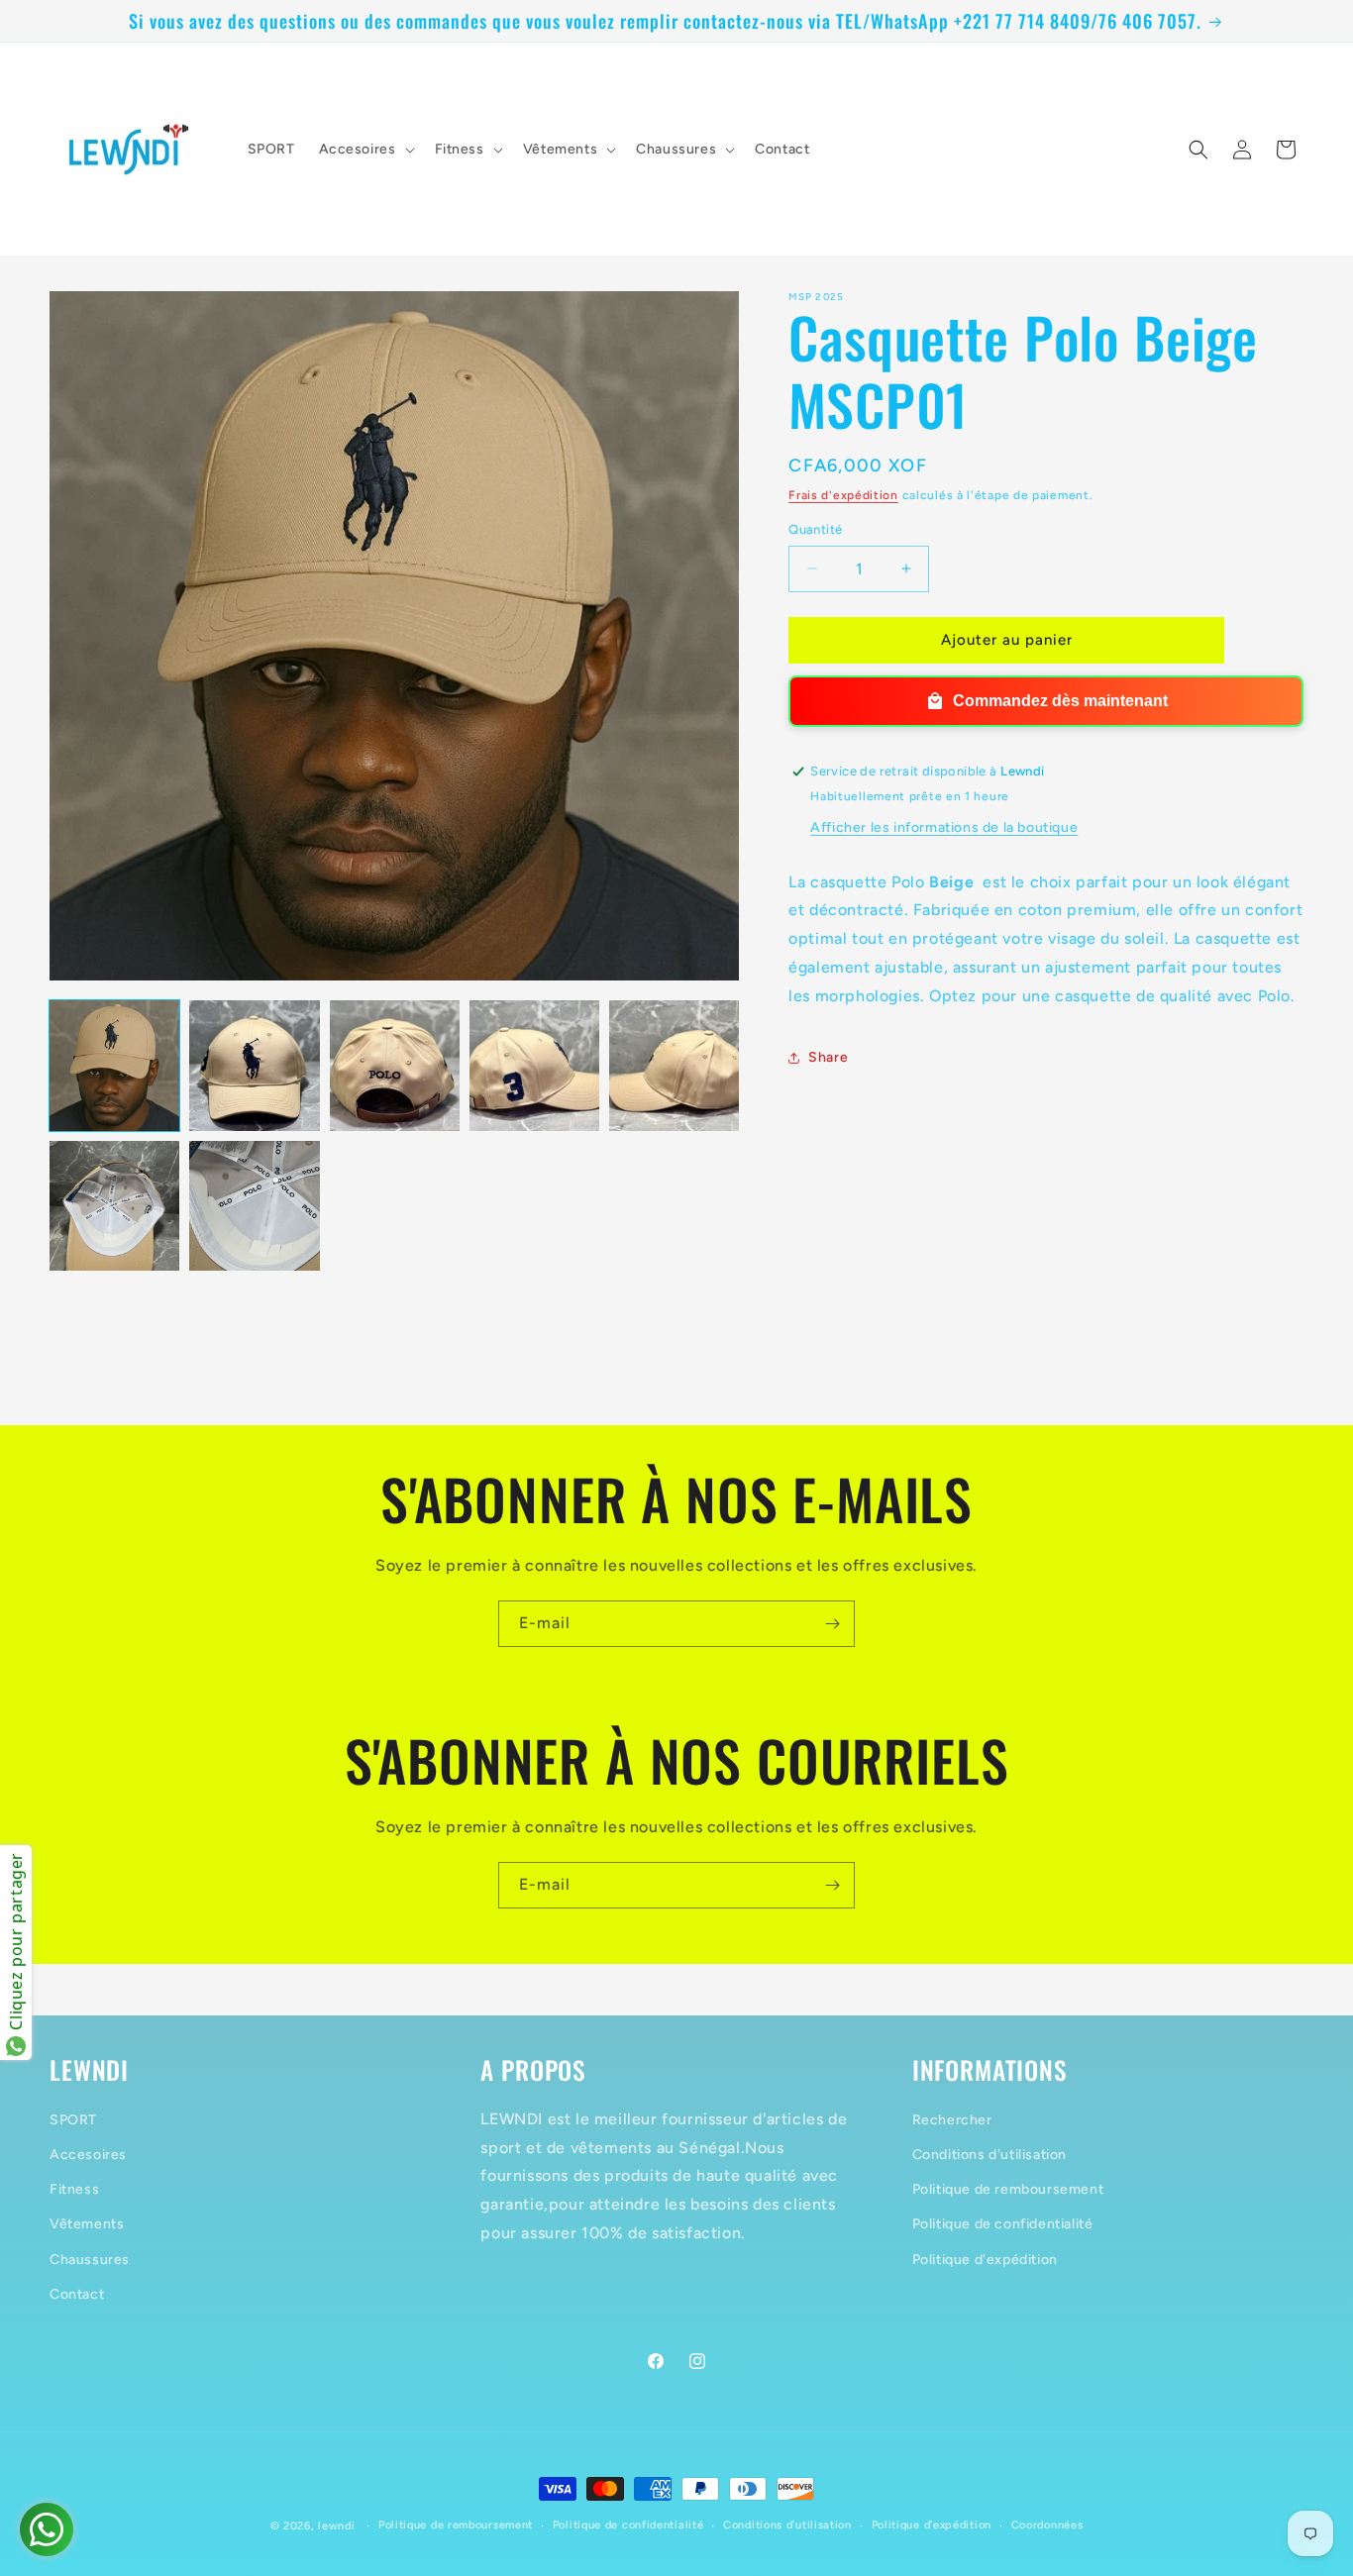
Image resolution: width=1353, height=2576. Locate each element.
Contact (77, 2293)
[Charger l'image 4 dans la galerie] (534, 1065)
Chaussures (90, 2259)
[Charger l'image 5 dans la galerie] (674, 1065)
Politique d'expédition (985, 2259)
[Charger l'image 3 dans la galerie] (395, 1065)
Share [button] (828, 1057)
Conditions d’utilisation (787, 2525)
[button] (365, 150)
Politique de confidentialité (1003, 2224)
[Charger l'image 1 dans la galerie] (114, 1065)
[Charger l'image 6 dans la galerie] (114, 1206)
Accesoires (88, 2154)
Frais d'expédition (843, 495)
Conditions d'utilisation (989, 2154)
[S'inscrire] (832, 1624)
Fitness (74, 2189)
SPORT (73, 2119)
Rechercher (952, 2119)
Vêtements (87, 2224)
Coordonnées (1047, 2525)
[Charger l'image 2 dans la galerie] (254, 1065)
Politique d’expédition (932, 2525)
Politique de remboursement (1008, 2189)
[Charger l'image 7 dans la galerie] (254, 1206)
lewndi (336, 2526)
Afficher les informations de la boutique (944, 827)
